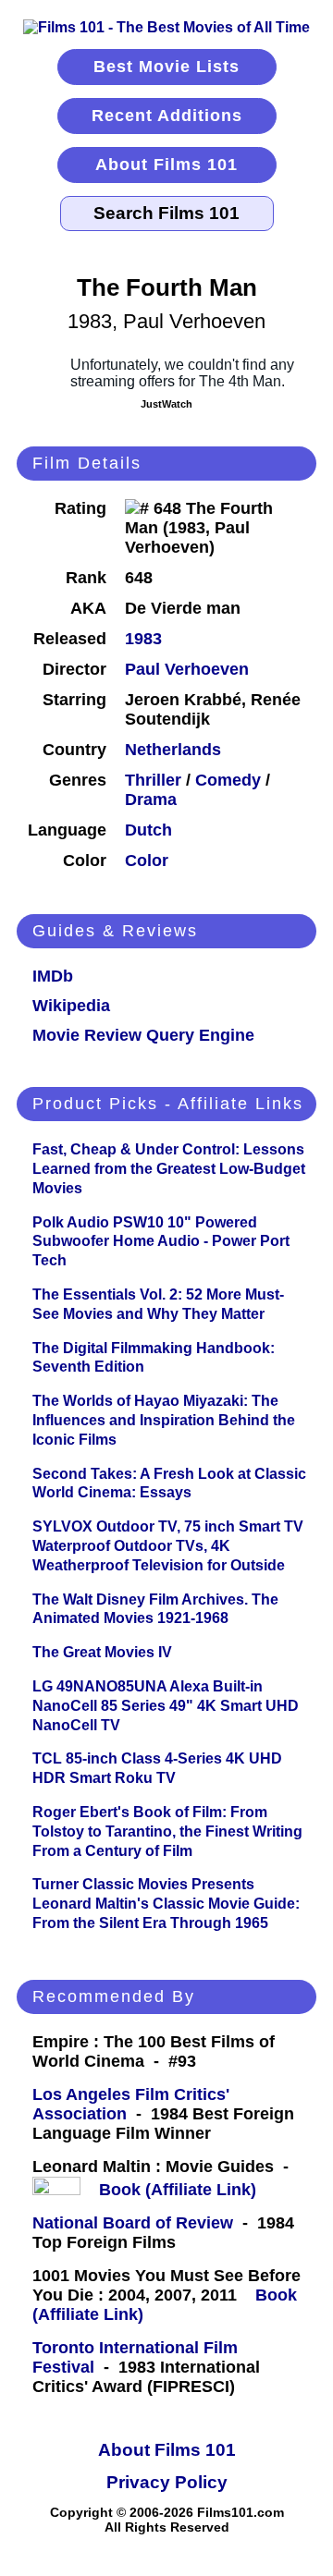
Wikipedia (71, 1006)
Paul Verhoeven (187, 669)
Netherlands (173, 750)
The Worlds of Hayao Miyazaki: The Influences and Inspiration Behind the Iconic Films (164, 1420)
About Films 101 (166, 165)
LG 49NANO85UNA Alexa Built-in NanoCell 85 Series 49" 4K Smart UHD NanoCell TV (166, 1706)
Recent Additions (167, 116)
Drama (151, 800)
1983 (143, 639)
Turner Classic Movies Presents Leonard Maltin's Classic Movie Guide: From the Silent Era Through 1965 (166, 1904)
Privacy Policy (167, 2482)
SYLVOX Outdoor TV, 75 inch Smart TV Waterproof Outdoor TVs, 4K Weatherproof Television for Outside (168, 1546)
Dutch (148, 830)
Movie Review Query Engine (143, 1035)
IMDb (53, 976)
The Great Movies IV (102, 1652)
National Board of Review (133, 2223)
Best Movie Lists (166, 67)
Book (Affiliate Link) (178, 2190)
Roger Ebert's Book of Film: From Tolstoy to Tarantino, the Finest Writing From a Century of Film (167, 1831)
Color (147, 861)
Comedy (228, 780)
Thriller (153, 780)
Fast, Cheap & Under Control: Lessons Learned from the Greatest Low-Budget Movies (169, 1169)
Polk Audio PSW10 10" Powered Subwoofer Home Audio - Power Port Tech (161, 1242)
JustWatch (166, 404)
